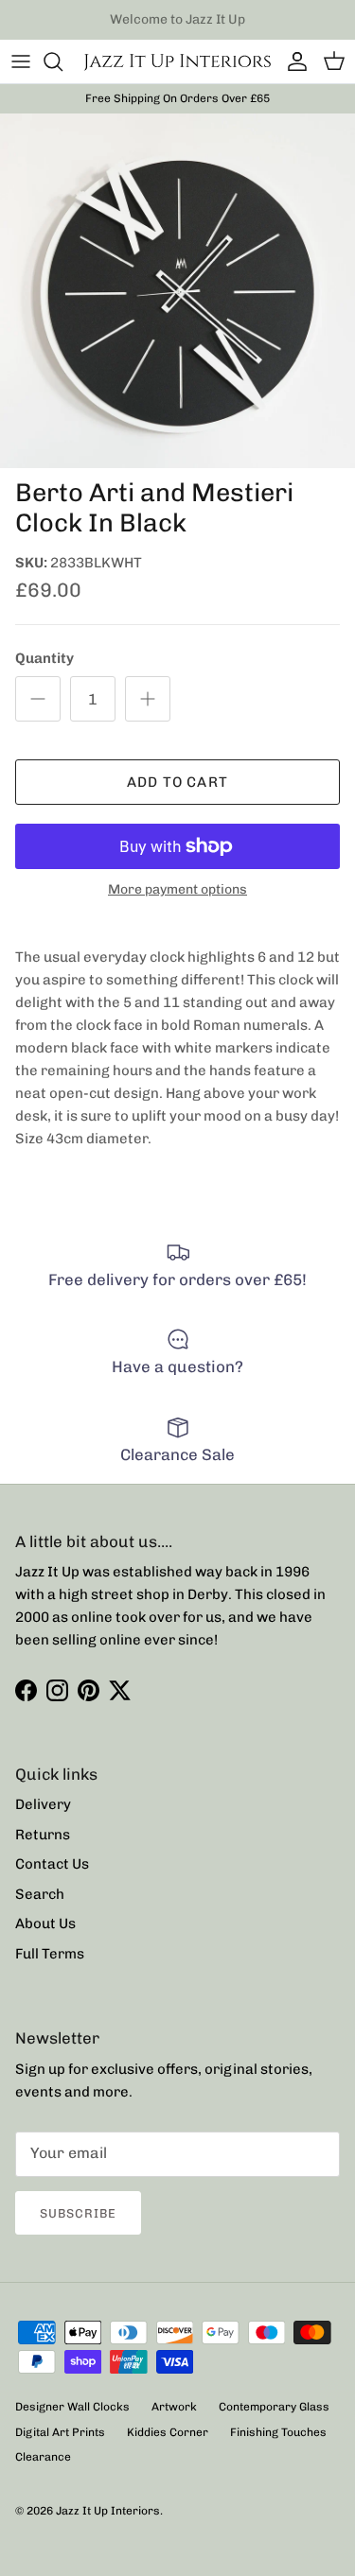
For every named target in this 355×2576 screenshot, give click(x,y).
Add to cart (177, 782)
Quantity (44, 658)
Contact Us (52, 1864)
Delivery (43, 1804)
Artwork (174, 2407)
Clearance (43, 2457)
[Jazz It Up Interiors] (177, 61)
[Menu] (21, 61)
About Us (45, 1923)
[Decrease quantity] (38, 699)
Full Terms (50, 1954)
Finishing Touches (278, 2432)
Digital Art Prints (60, 2432)
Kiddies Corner (168, 2432)
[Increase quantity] (148, 699)
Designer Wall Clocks (72, 2407)
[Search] (62, 61)
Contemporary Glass (274, 2407)
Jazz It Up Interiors (108, 2511)
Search (40, 1894)
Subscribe (78, 2213)
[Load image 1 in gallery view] (177, 291)
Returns (43, 1835)
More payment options (177, 890)
